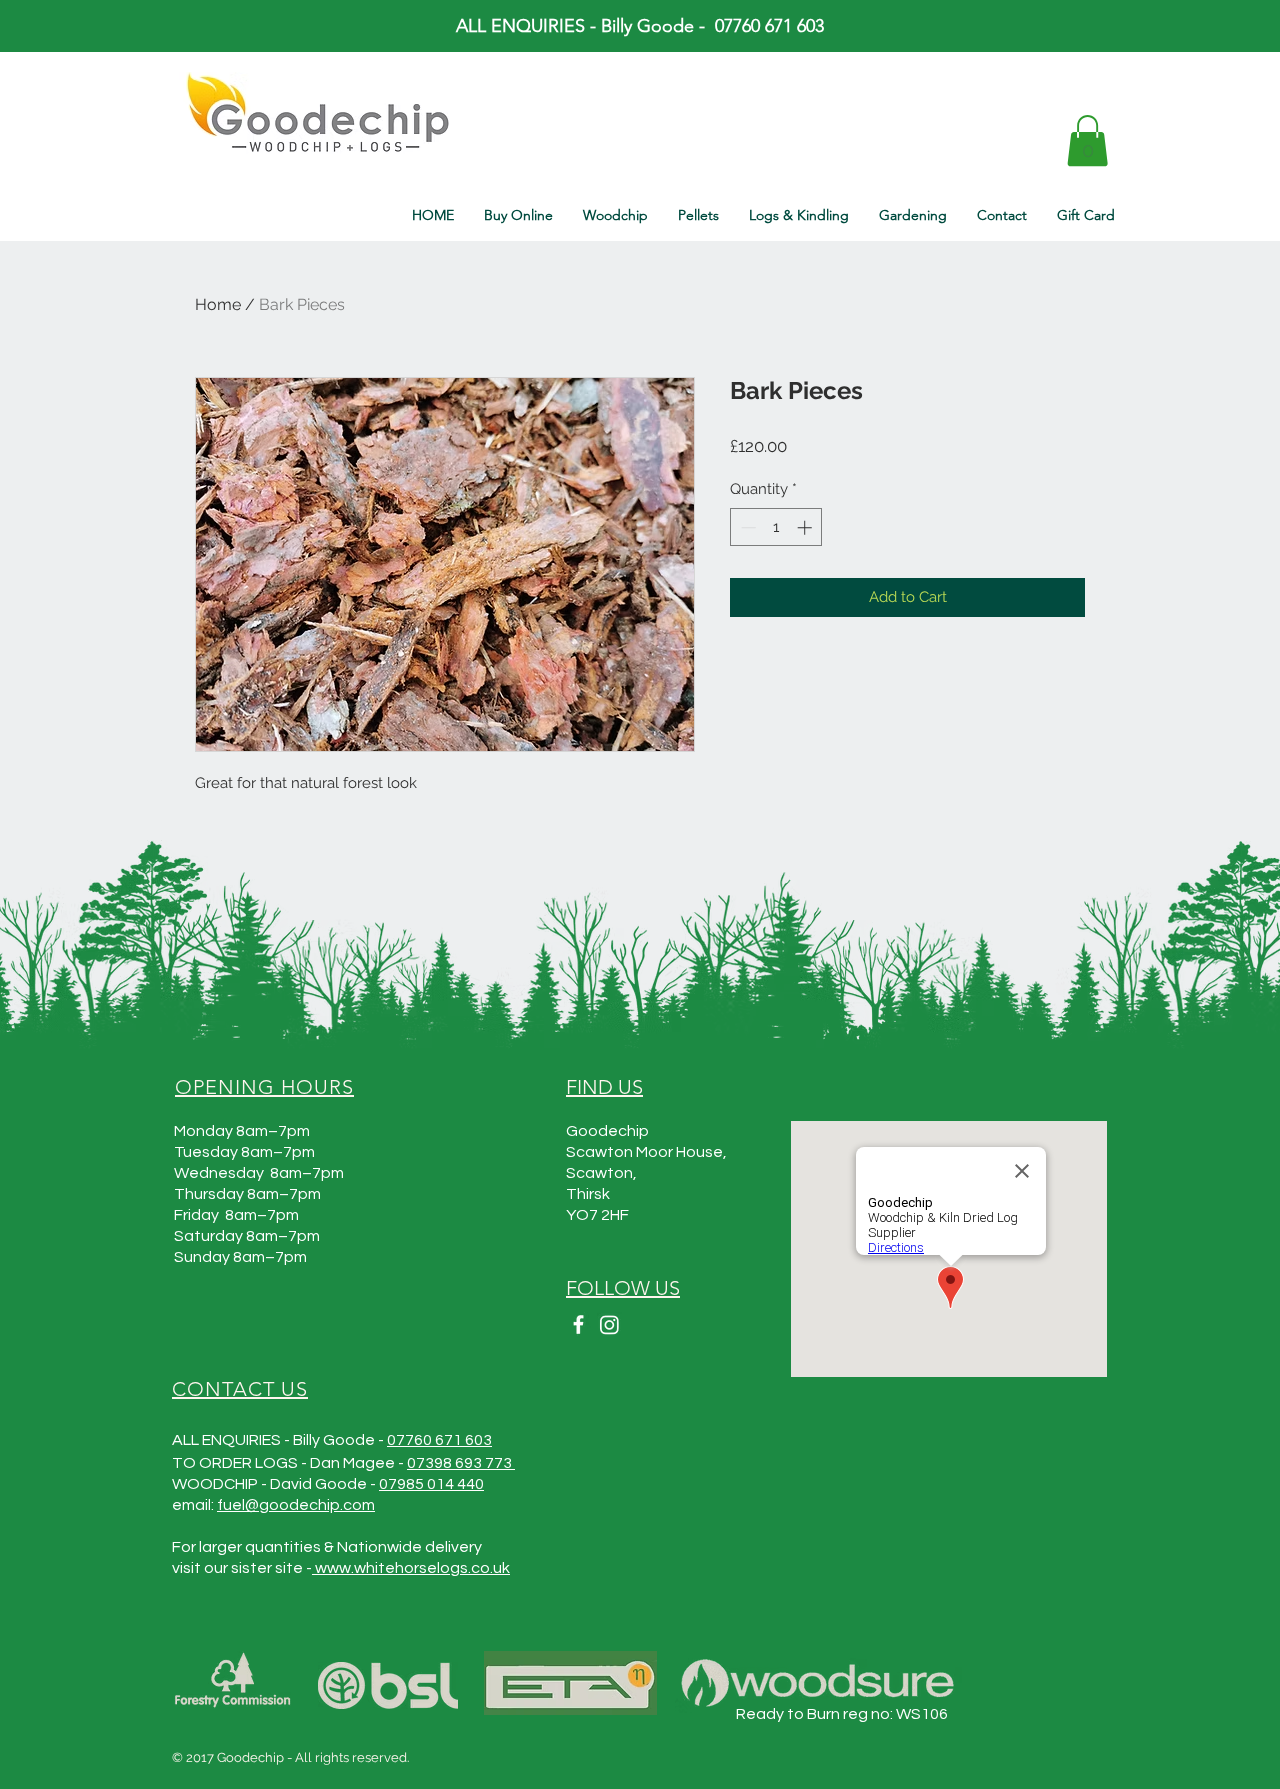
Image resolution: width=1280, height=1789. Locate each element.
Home (218, 304)
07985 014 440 (431, 1484)
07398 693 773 (461, 1463)
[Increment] (806, 527)
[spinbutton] (776, 527)
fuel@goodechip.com (296, 1505)
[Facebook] (578, 1324)
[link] (1087, 140)
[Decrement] (746, 527)
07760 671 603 (439, 1440)
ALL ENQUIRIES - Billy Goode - (585, 26)
